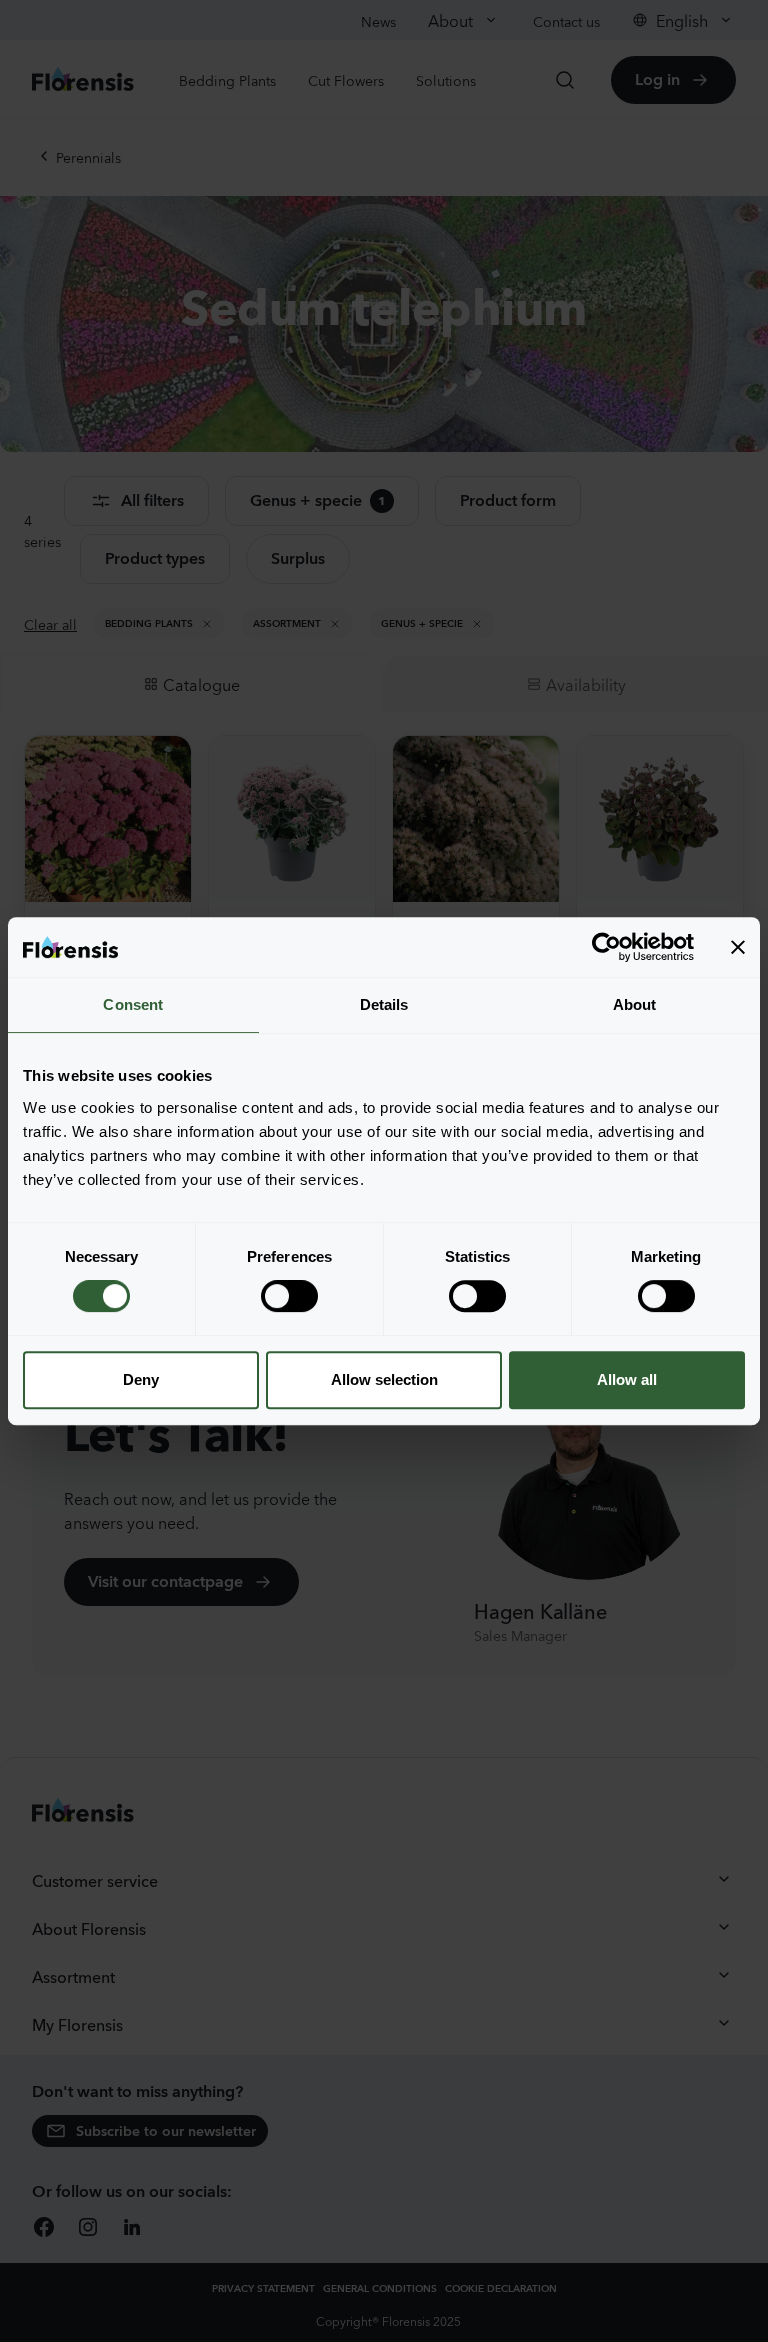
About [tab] (635, 1004)
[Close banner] (738, 947)
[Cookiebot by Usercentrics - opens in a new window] (606, 947)
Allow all (627, 1379)
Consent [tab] (133, 1004)
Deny (141, 1379)
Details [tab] (384, 1004)
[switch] (289, 1296)
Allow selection (384, 1379)
